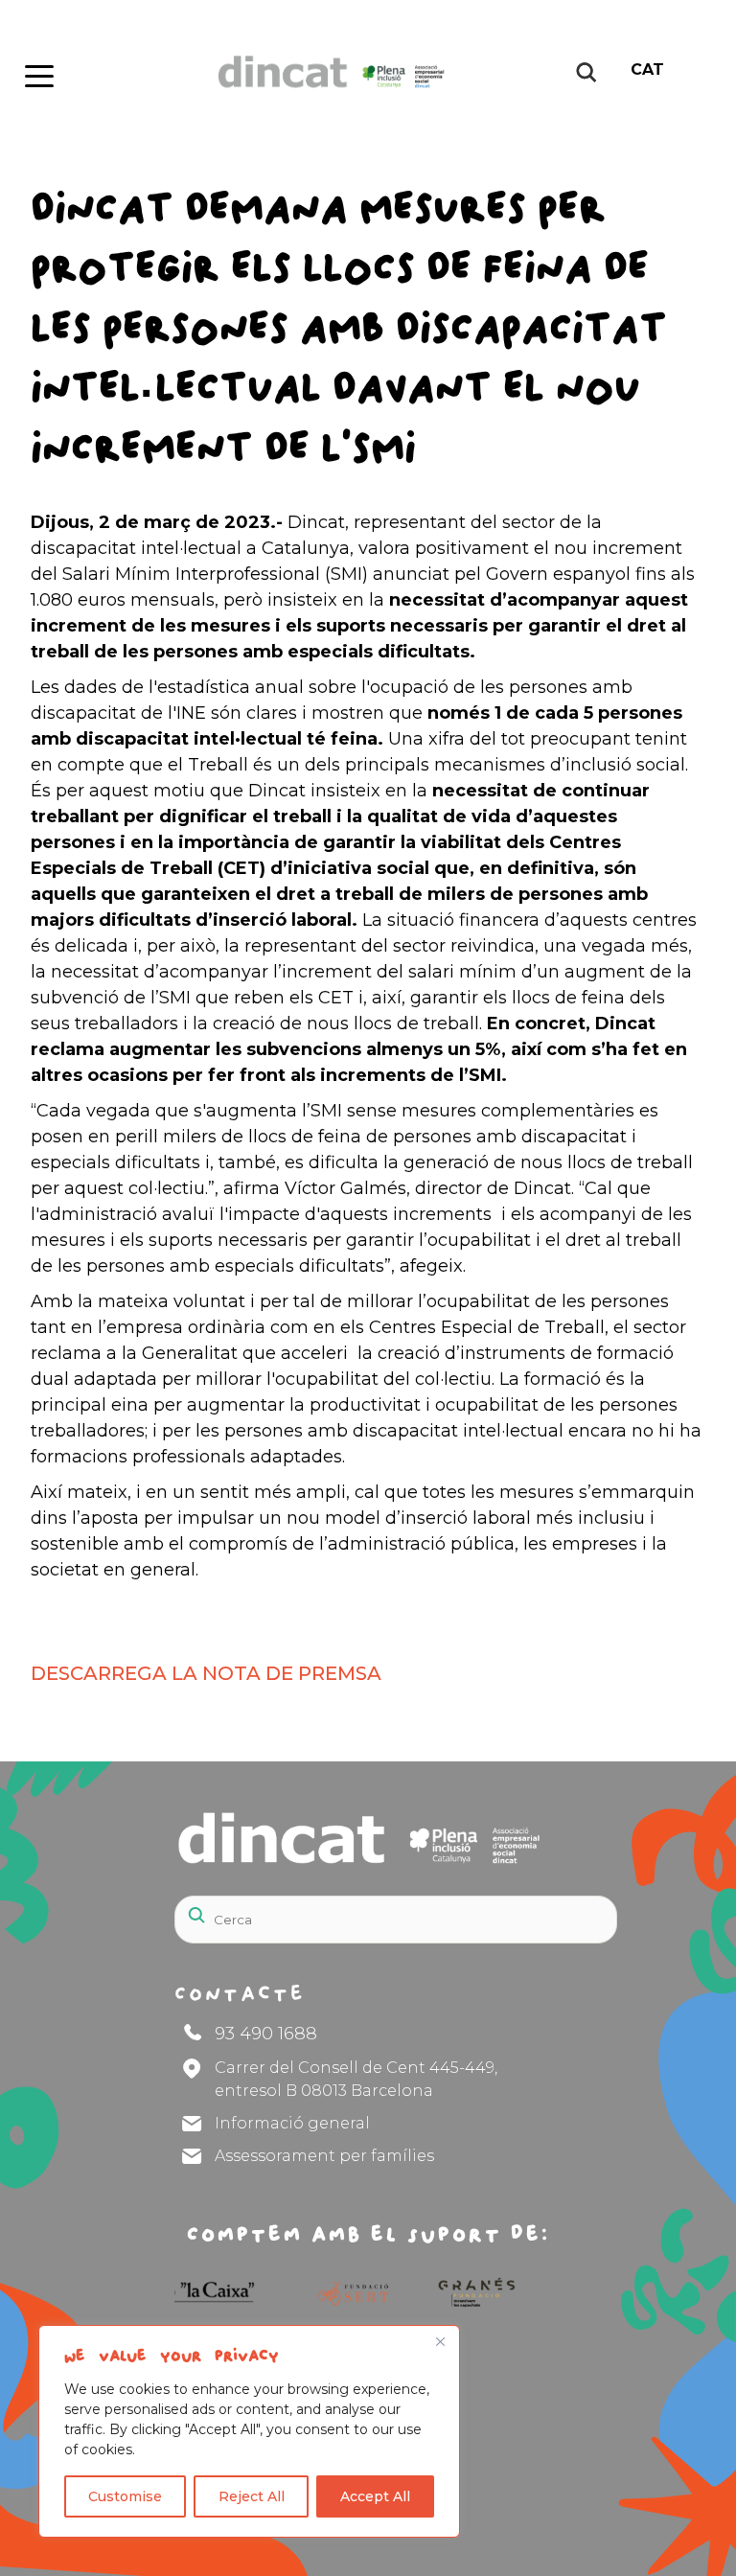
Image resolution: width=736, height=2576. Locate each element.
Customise (125, 2496)
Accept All (375, 2496)
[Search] (556, 1908)
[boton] (37, 72)
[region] (249, 2431)
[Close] (440, 2341)
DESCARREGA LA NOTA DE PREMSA (206, 1673)
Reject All (252, 2496)
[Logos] (331, 2292)
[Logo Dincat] (318, 94)
